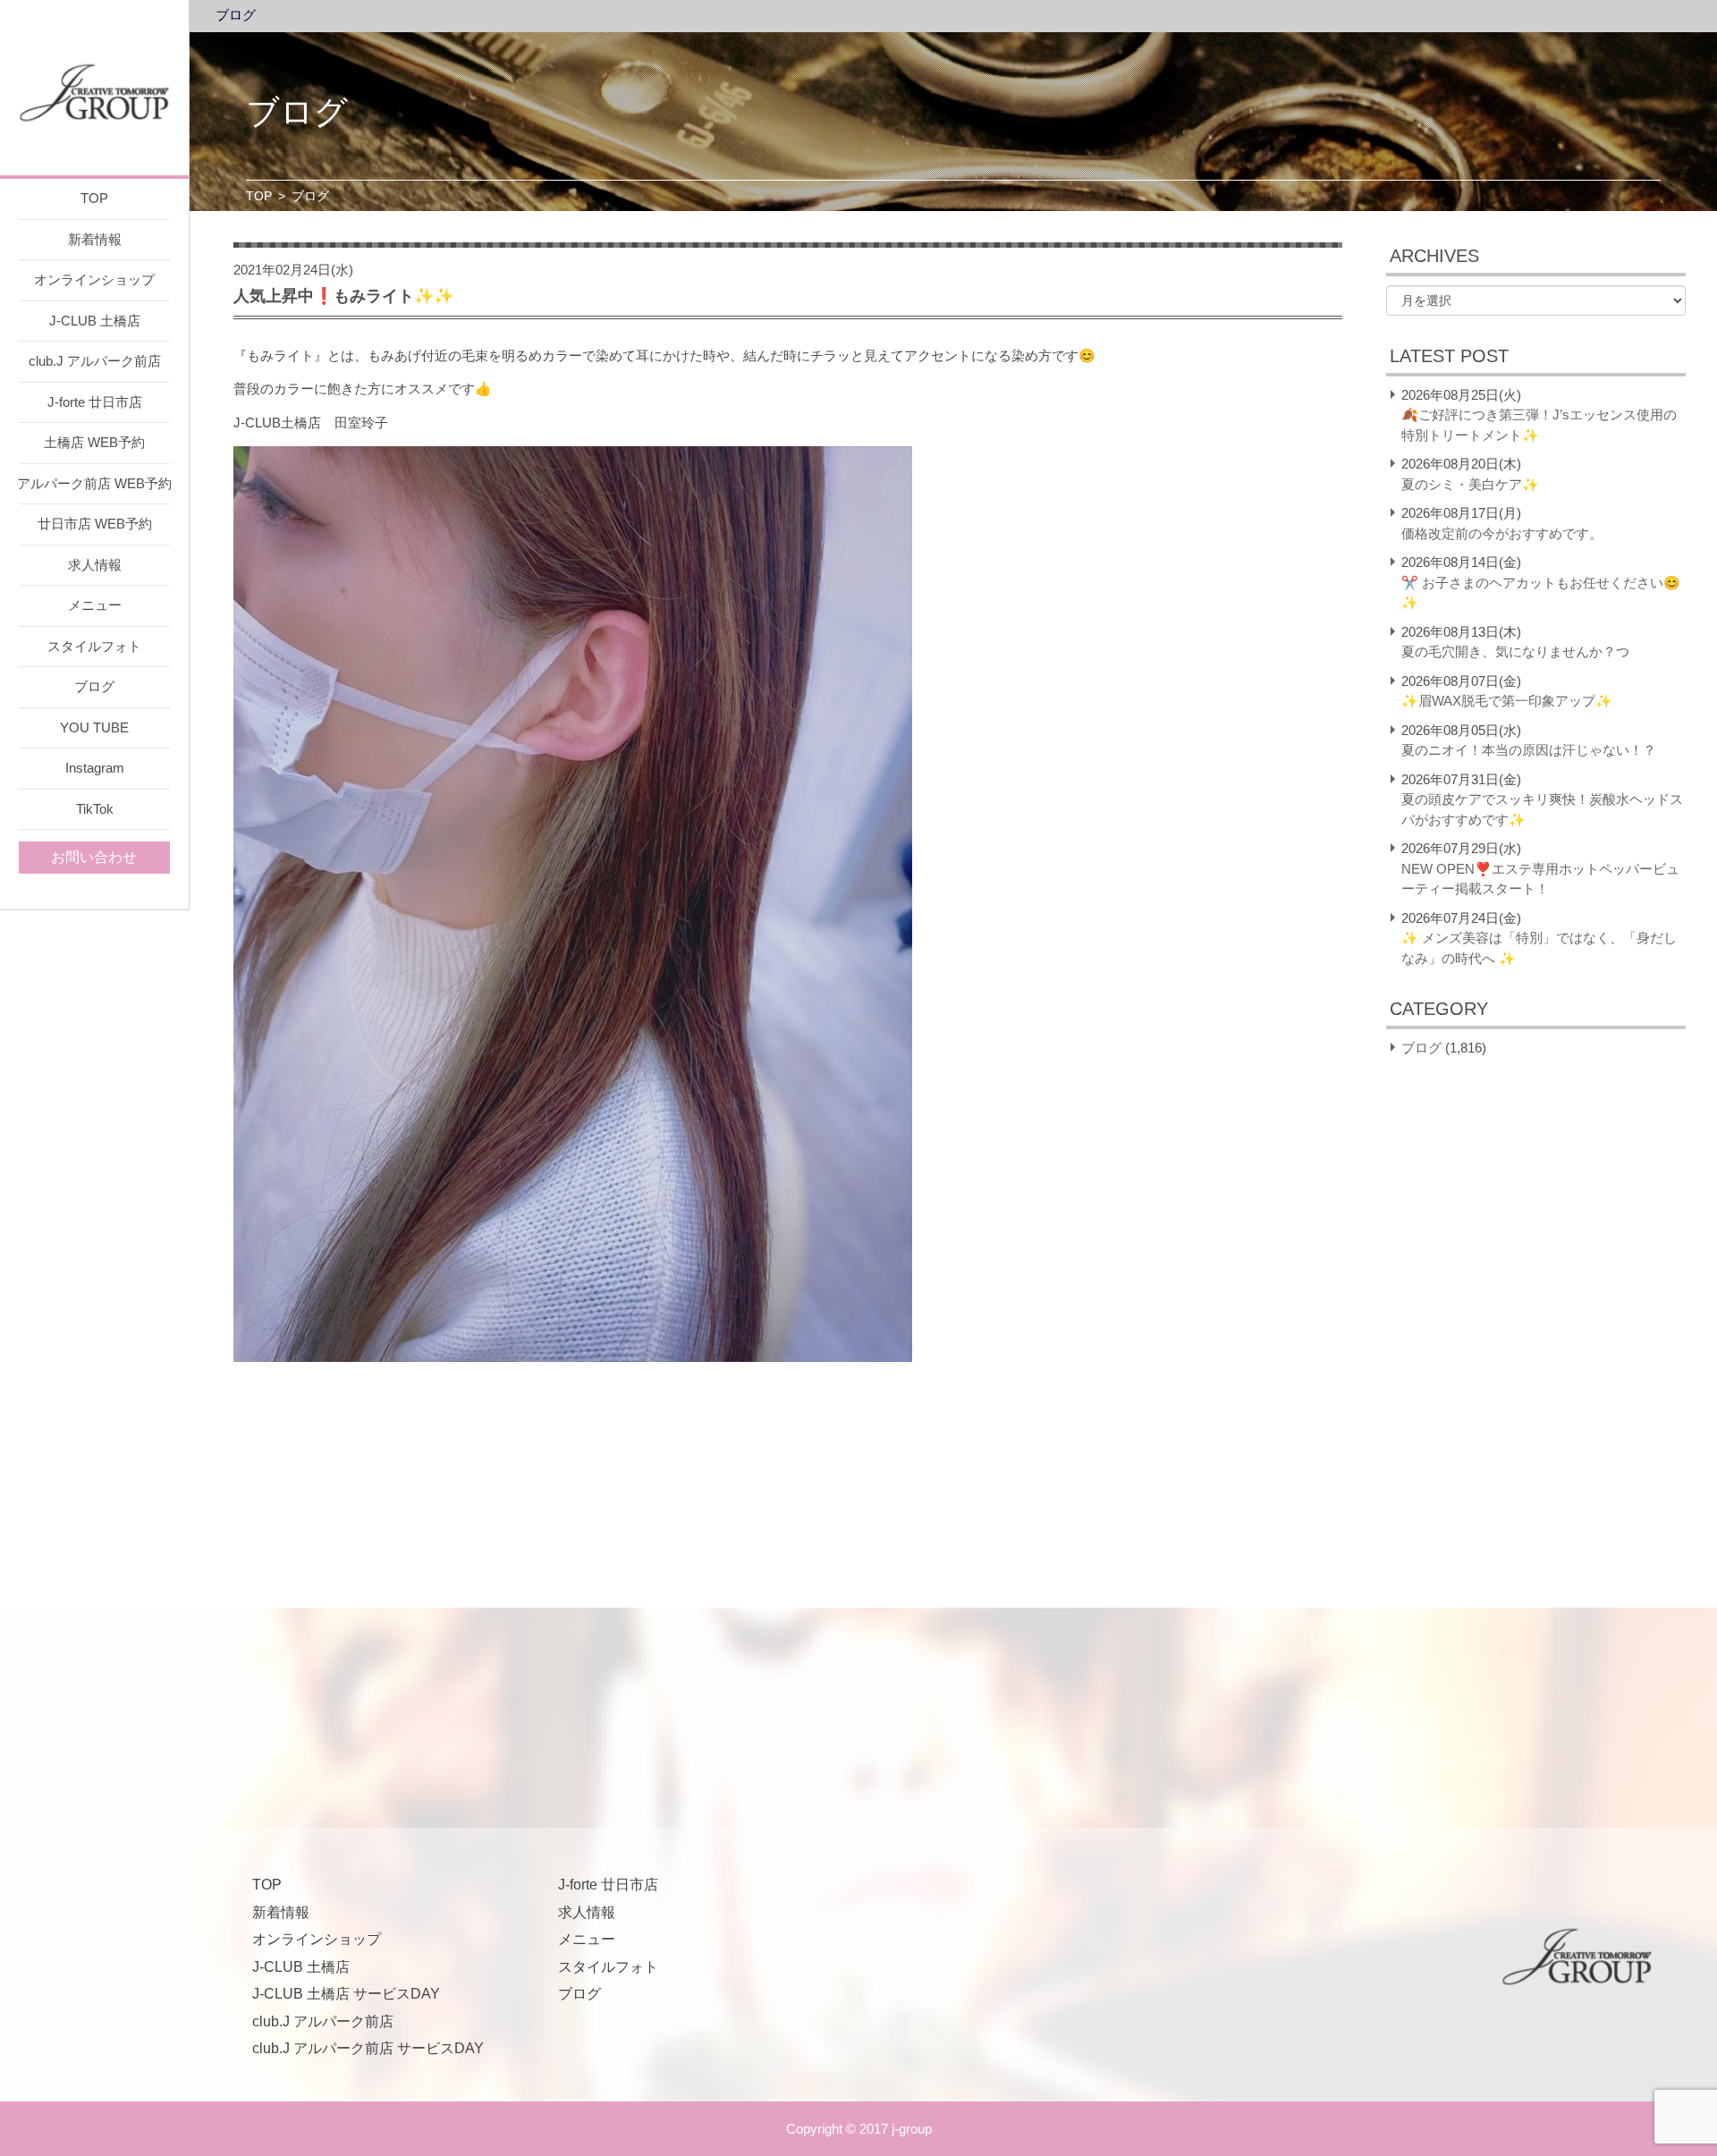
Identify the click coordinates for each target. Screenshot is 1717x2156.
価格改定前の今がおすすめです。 (1502, 533)
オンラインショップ (94, 279)
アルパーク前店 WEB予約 (94, 483)
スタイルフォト (94, 646)
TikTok (95, 809)
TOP (94, 198)
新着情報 (95, 239)
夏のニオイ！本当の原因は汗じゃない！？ (1529, 750)
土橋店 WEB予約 (94, 442)
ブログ (94, 686)
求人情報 (95, 565)
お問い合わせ (94, 857)
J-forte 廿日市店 (95, 402)
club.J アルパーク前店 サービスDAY (368, 2048)
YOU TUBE (94, 727)
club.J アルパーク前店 (95, 361)
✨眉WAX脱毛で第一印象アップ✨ (1507, 701)
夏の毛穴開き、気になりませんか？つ (1515, 651)
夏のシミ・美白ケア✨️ (1470, 484)
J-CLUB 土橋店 (95, 321)
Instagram (95, 768)
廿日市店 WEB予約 (95, 524)
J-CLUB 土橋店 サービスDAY (346, 1994)
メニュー (95, 605)
